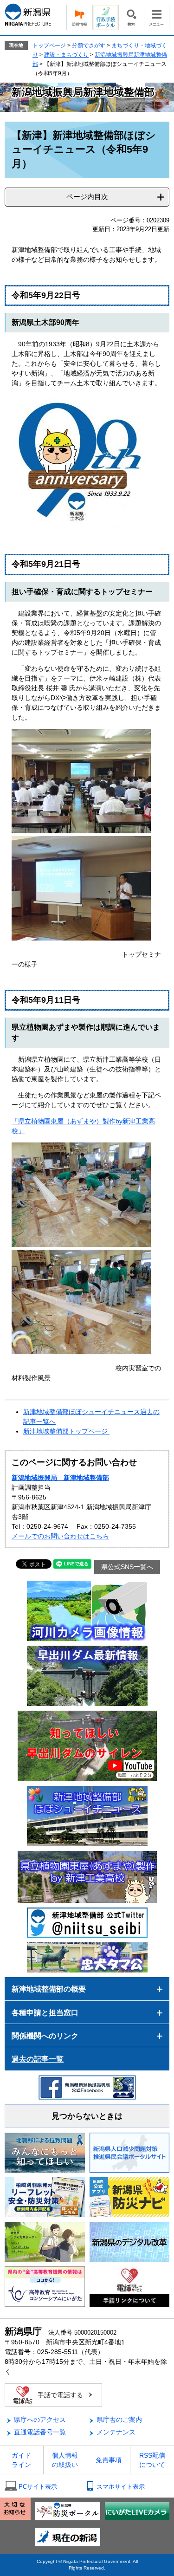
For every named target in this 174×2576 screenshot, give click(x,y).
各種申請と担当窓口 (45, 2013)
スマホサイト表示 (121, 2487)
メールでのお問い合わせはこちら (60, 1536)
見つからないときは (87, 2116)
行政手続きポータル (105, 17)
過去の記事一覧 (38, 2059)
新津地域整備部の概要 (49, 1989)
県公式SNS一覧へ (127, 1567)
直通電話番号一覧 (40, 2432)
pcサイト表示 (38, 2487)
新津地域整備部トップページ (66, 1431)
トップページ (49, 45)
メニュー (157, 17)
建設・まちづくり (66, 55)
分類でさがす (89, 45)
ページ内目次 (87, 197)
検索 (131, 17)
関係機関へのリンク (45, 2036)
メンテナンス (116, 2432)
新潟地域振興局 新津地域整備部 (60, 1478)
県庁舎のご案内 (119, 2420)
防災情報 (79, 17)
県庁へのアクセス (40, 2420)
